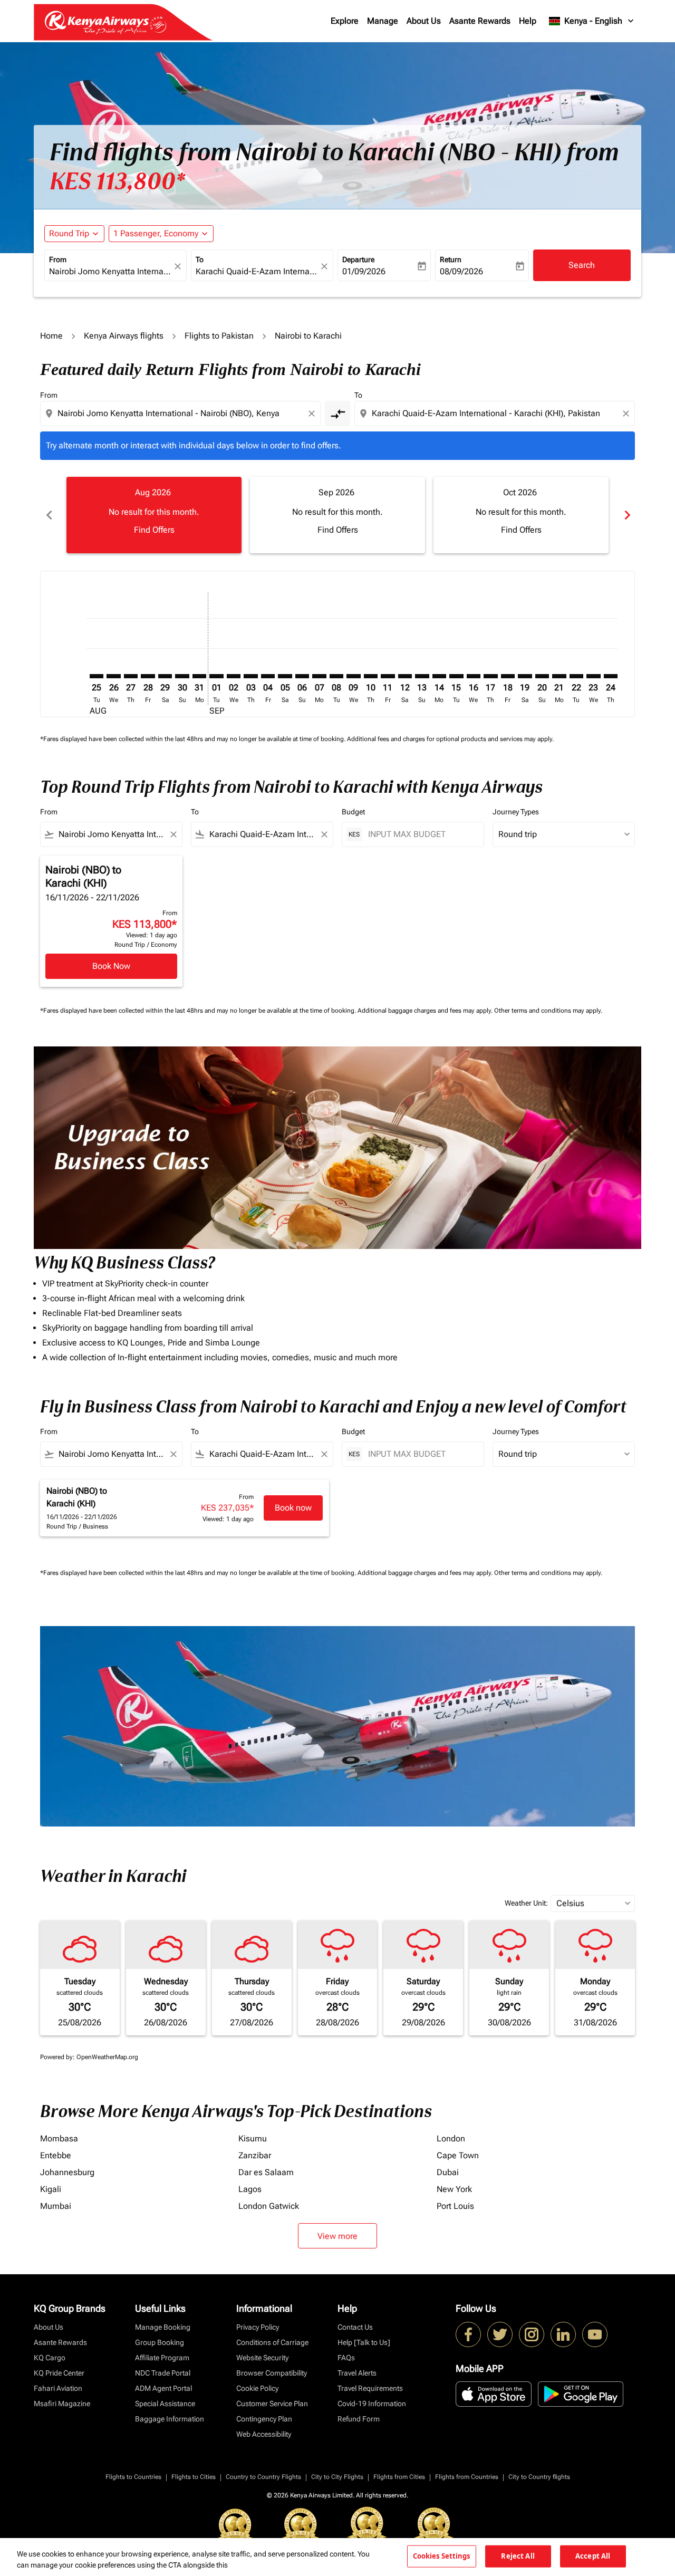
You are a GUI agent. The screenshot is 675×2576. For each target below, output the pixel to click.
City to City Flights (337, 2477)
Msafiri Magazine (62, 2404)
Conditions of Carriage (272, 2342)
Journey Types (516, 812)
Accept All (593, 2556)
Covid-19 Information (372, 2404)
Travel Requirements (370, 2388)
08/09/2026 (461, 271)
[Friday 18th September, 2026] (508, 676)
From (58, 259)
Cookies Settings (442, 2556)
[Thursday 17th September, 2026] (490, 676)
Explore (345, 21)
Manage (383, 21)
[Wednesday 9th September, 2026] (353, 676)
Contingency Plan (264, 2419)
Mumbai (56, 2206)
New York (454, 2189)
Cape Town (458, 2155)
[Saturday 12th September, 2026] (405, 676)
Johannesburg (67, 2172)
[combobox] (110, 272)
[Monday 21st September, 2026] (559, 676)
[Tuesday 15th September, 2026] (456, 676)
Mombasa (59, 2138)
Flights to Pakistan (219, 336)
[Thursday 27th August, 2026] (131, 676)
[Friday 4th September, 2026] (268, 676)
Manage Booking (163, 2327)
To (200, 259)
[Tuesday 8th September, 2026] (336, 676)
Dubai (448, 2172)
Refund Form (359, 2419)
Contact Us (355, 2327)
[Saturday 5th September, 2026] (285, 676)
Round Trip (69, 233)
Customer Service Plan (272, 2404)
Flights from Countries (467, 2477)
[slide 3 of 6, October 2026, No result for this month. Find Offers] (521, 515)
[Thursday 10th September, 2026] (371, 676)
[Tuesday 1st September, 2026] (216, 676)
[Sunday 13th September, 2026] (422, 676)
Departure (358, 259)
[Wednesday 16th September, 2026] (474, 676)
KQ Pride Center (59, 2373)
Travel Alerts (357, 2373)
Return (451, 259)
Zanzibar (255, 2155)
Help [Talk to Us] (364, 2342)
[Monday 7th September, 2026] (319, 676)
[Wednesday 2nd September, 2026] (234, 676)
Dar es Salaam (266, 2172)
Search (582, 265)
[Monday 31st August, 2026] (199, 676)
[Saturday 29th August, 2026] (165, 676)
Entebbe (56, 2155)
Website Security (262, 2358)
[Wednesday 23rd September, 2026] (593, 676)
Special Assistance (165, 2404)
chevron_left (49, 515)
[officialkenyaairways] (532, 2334)
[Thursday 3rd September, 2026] (250, 676)
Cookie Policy (257, 2388)
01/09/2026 (364, 271)
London (451, 2138)
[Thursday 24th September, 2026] (611, 676)
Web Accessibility (264, 2434)
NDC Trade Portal (163, 2373)
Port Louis (455, 2206)
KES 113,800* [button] (117, 181)
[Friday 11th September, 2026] (388, 676)
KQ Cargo (50, 2358)
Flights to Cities (194, 2477)
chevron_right (626, 515)
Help (528, 21)
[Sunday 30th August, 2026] (182, 676)
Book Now (111, 966)
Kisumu (253, 2138)
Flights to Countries (133, 2477)
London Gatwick (269, 2206)
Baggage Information (170, 2419)
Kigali (51, 2189)
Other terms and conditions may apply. (548, 1011)
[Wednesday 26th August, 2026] (113, 676)
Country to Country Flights (263, 2477)
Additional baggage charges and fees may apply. (426, 1011)
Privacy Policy (258, 2327)
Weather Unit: (526, 1903)
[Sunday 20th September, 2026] (542, 676)
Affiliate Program (162, 2358)
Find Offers (154, 530)
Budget (353, 812)
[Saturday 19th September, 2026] (525, 676)
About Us (424, 21)
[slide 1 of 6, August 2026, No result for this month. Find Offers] (154, 515)
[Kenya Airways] (468, 2334)
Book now (293, 1508)
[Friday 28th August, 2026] (148, 676)
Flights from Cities (399, 2477)
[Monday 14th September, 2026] (439, 676)
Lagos (250, 2189)
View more (337, 2236)
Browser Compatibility (272, 2373)
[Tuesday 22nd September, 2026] (576, 676)
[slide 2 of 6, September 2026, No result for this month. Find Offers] (337, 515)
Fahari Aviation (58, 2388)
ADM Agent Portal (163, 2388)
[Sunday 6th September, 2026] (302, 676)
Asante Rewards (480, 21)
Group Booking (160, 2342)
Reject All (518, 2556)
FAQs (346, 2358)
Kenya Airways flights (124, 336)
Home (51, 336)
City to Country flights (539, 2477)
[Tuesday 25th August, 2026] (97, 676)
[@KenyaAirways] (500, 2334)
